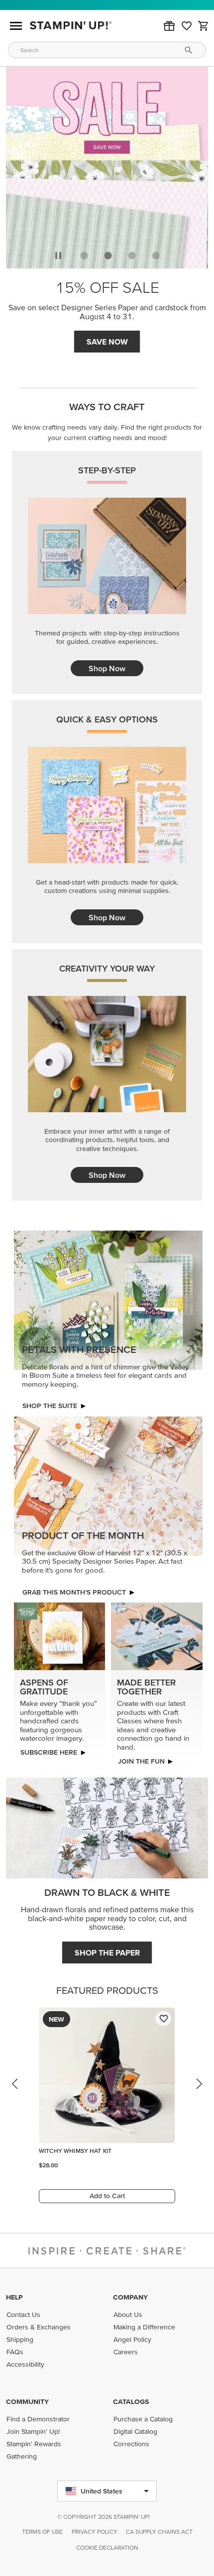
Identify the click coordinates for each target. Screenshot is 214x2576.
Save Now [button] (107, 342)
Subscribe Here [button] (49, 1752)
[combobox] (107, 50)
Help (14, 2297)
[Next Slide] (199, 2093)
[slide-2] (132, 256)
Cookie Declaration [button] (107, 2547)
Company (130, 2297)
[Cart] (204, 26)
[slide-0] (84, 256)
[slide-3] (156, 256)
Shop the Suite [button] (50, 1406)
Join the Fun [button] (141, 1761)
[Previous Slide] (15, 2093)
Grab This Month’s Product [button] (74, 1592)
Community (27, 2401)
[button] (169, 26)
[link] (187, 26)
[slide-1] (108, 256)
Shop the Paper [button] (107, 1953)
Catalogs (131, 2401)
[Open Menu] (16, 26)
